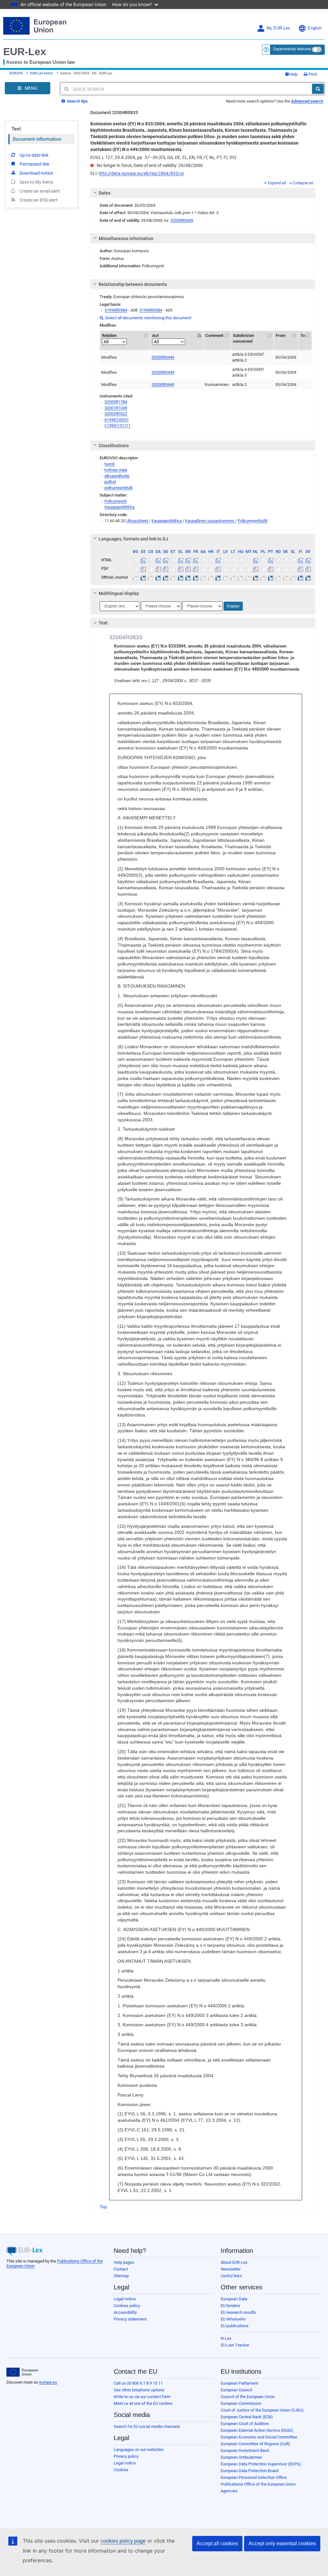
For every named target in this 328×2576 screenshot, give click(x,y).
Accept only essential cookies (282, 2543)
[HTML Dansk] (158, 560)
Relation (109, 335)
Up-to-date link (34, 155)
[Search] (318, 89)
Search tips (77, 101)
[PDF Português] (271, 569)
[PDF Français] (196, 569)
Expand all (277, 183)
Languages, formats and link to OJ (133, 539)
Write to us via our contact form (142, 2397)
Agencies (229, 2491)
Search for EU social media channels (147, 2426)
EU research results (238, 2312)
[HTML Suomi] (300, 560)
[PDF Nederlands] (256, 569)
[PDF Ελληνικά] (181, 569)
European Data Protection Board (250, 2471)
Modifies (109, 357)
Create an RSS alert (39, 200)
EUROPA (16, 73)
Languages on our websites (139, 2450)
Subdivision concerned (243, 339)
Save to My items (36, 182)
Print (312, 74)
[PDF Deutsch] (166, 569)
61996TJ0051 (117, 420)
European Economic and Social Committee (259, 2437)
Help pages (124, 2262)
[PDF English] (188, 569)
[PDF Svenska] (308, 569)
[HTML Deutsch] (166, 560)
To (303, 335)
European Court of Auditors (245, 2424)
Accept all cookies (217, 2543)
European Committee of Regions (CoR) (255, 2444)
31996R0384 (116, 310)
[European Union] (22, 2372)
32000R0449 (182, 220)
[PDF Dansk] (158, 569)
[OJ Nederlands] (256, 577)
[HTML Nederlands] (256, 560)
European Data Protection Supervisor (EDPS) (261, 2464)
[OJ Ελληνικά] (181, 577)
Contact (121, 2269)
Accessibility (125, 2312)
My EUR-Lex (278, 28)
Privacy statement (130, 2319)
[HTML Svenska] (308, 560)
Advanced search (307, 101)
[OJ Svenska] (308, 577)
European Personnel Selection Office (254, 2477)
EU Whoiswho (233, 2319)
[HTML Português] (271, 560)
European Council (236, 2390)
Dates (105, 193)
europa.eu (48, 2382)
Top (103, 2207)
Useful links (231, 2276)
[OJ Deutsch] (166, 577)
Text (16, 129)
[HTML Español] (143, 560)
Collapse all (303, 183)
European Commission (241, 2403)
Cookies (121, 2470)
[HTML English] (188, 560)
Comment (214, 335)
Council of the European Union (248, 2397)
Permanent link (34, 164)
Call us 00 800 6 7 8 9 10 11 (138, 2383)
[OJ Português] (271, 577)
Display (233, 606)
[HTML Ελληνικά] (181, 560)
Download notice (36, 173)
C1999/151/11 (117, 426)
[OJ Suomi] (300, 577)
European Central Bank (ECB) (247, 2417)
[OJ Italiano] (218, 577)
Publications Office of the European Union (258, 2484)
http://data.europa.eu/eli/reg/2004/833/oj (141, 173)
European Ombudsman (241, 2457)
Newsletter (231, 2269)
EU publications (235, 2326)
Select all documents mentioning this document (145, 318)
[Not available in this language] (135, 560)
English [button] (315, 28)
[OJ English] (188, 577)
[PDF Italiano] (218, 569)
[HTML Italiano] (218, 560)
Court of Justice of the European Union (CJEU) (262, 2410)
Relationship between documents (133, 284)
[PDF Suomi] (300, 569)
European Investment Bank (245, 2451)
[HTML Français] (196, 560)
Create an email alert (40, 191)
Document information (37, 139)
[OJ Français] (196, 577)
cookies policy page (123, 2541)
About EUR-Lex (234, 2262)
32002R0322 (116, 414)
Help (293, 74)
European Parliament (239, 2383)
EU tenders (230, 2306)
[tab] (203, 193)
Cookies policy (127, 2306)
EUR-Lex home (41, 73)
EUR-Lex (25, 52)
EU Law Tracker (235, 2345)
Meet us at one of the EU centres (143, 2403)
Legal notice (125, 2299)
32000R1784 (116, 402)
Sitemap (121, 2276)
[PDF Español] (143, 569)
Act (155, 335)
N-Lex (226, 2338)
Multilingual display (119, 593)
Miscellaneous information (126, 238)
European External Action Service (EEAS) (257, 2430)
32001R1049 (116, 408)
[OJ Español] (143, 577)
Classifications (114, 446)
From (281, 335)
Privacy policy (126, 2456)
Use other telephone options (139, 2390)
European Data (234, 2299)
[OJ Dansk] (158, 577)
